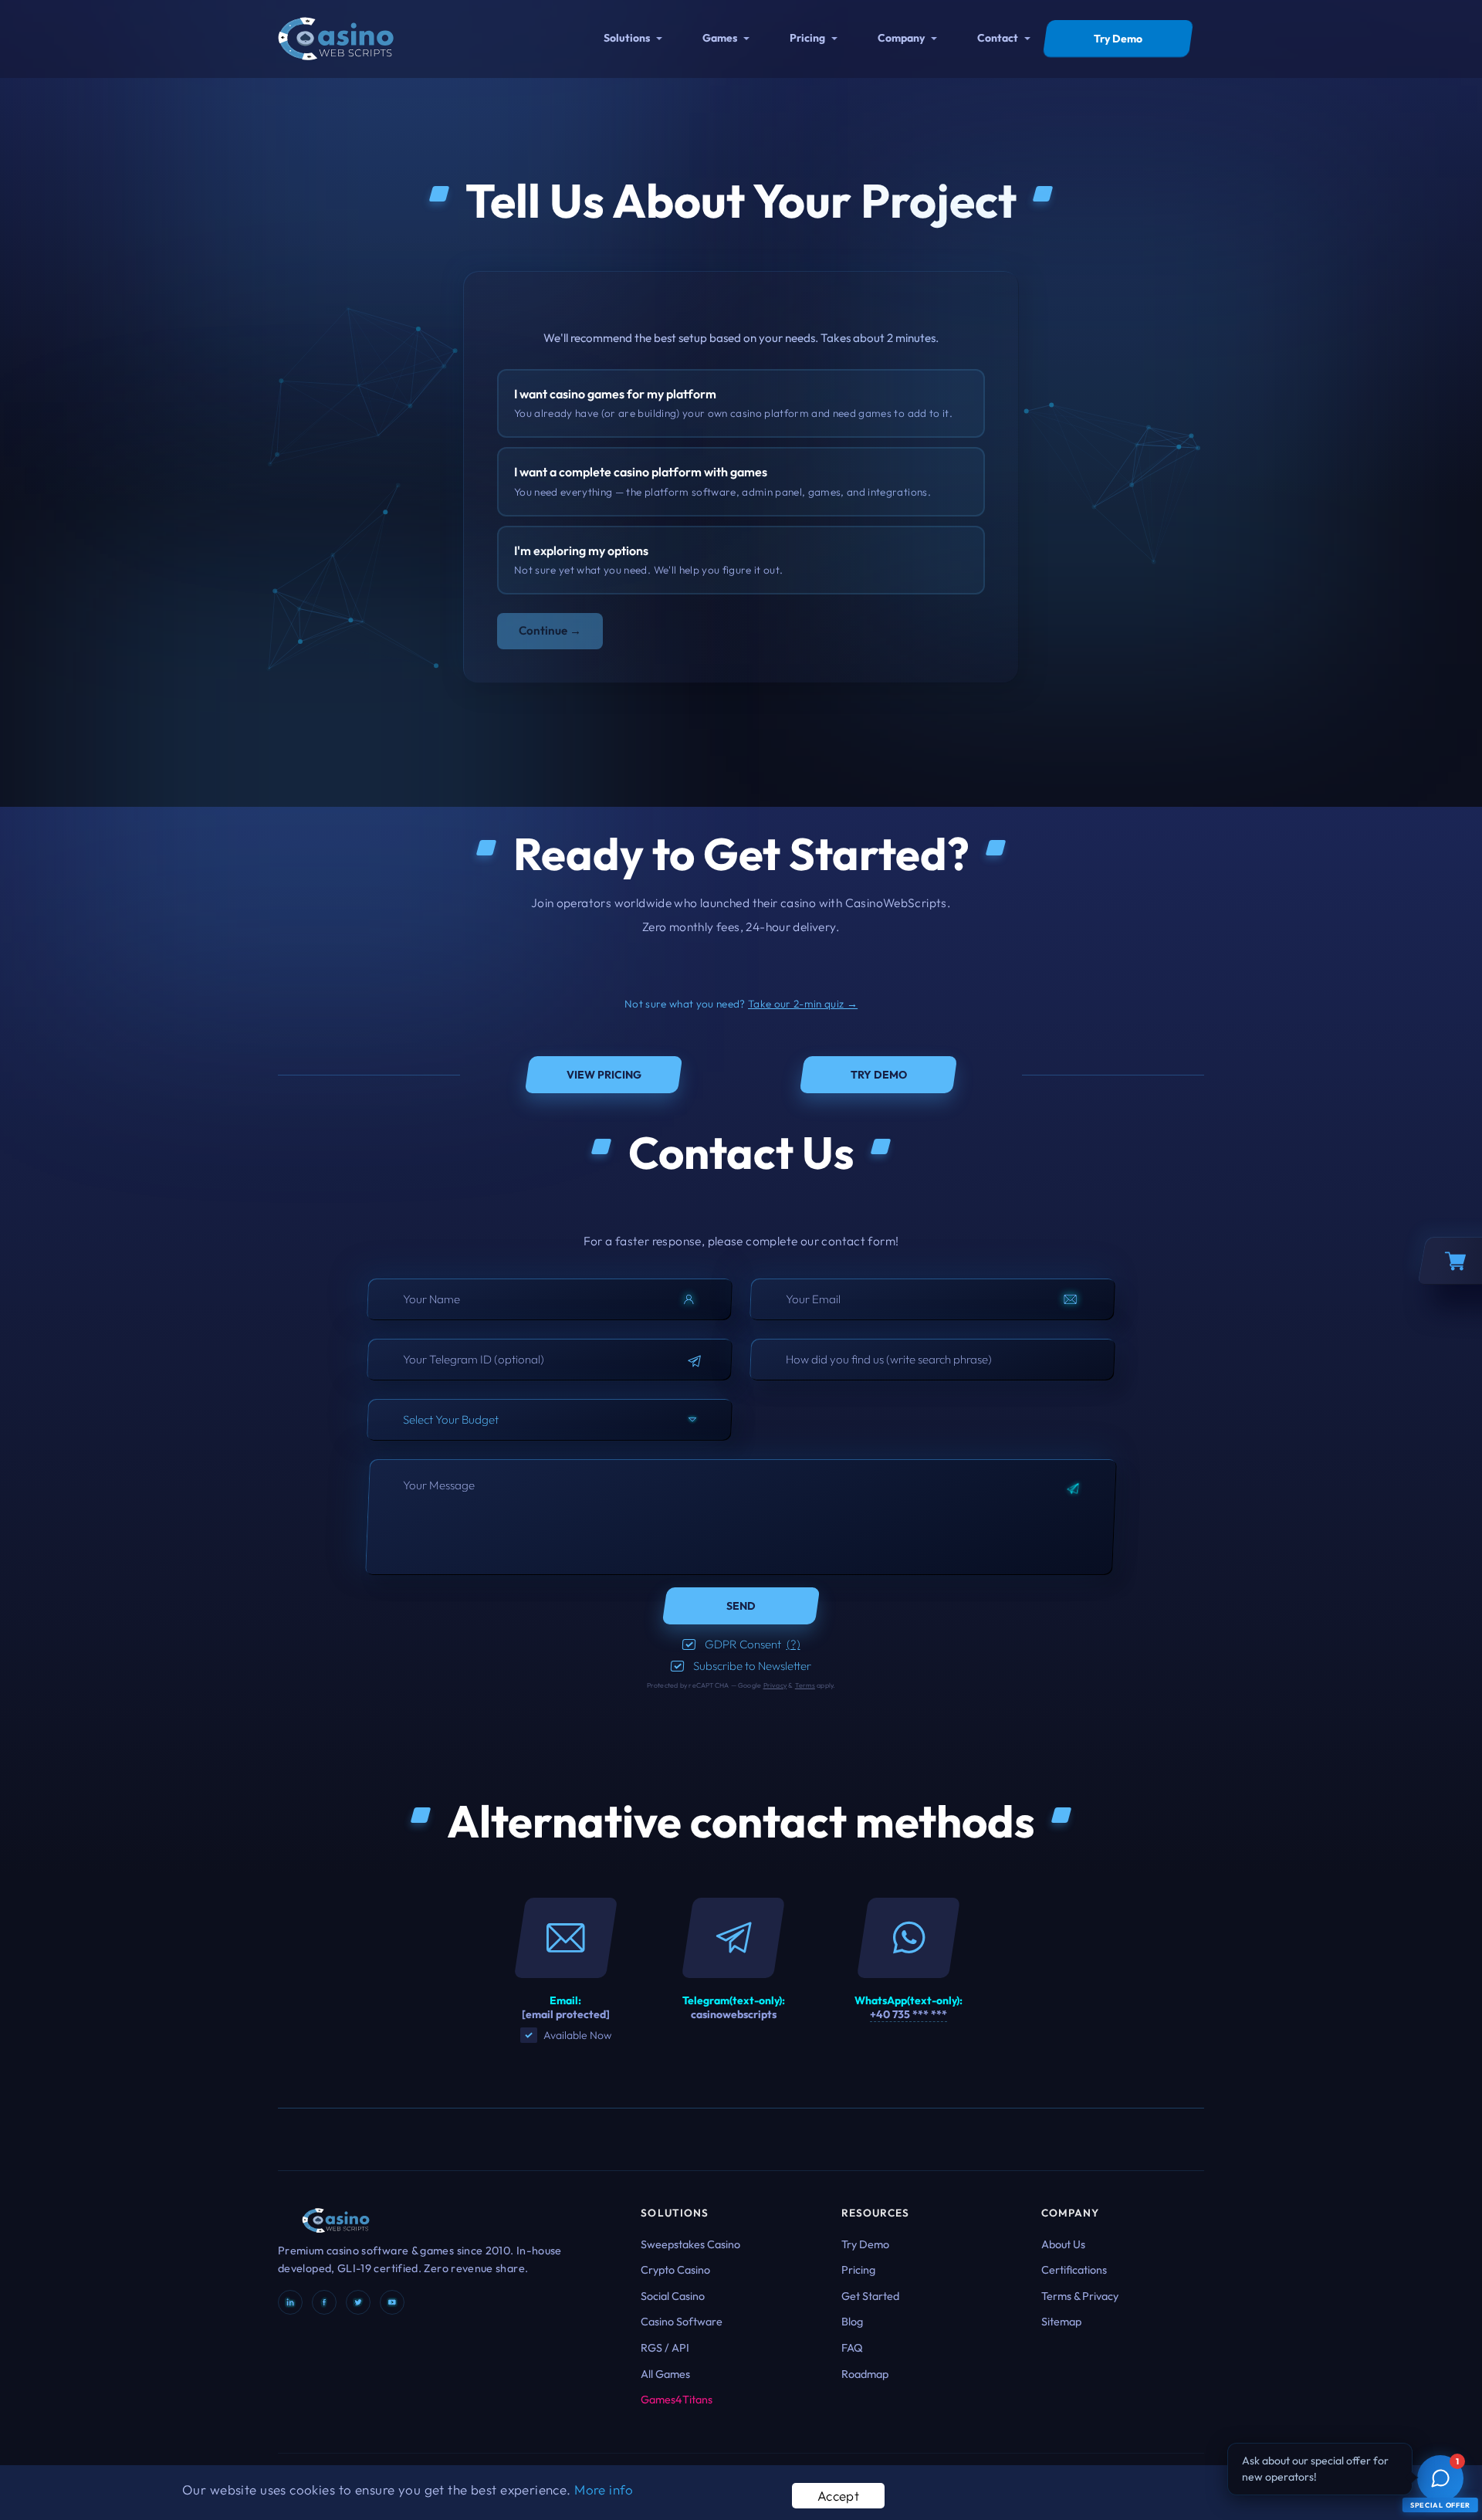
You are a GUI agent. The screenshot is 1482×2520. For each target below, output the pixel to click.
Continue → (550, 630)
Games (720, 38)
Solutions (627, 38)
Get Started (870, 2296)
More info (604, 2490)
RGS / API (665, 2348)
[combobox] (550, 1420)
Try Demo (865, 2244)
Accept (839, 2496)
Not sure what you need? (741, 1004)
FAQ (852, 2348)
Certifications (1074, 2270)
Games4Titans (677, 2400)
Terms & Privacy (1080, 2296)
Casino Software (682, 2322)
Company (901, 38)
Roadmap (865, 2374)
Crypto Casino (675, 2270)
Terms (805, 1685)
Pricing (807, 38)
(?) (793, 1644)
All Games (665, 2374)
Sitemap (1061, 2322)
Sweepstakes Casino (690, 2244)
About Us (1063, 2244)
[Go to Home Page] (336, 37)
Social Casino (673, 2296)
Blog (852, 2322)
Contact (998, 38)
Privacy (775, 1685)
